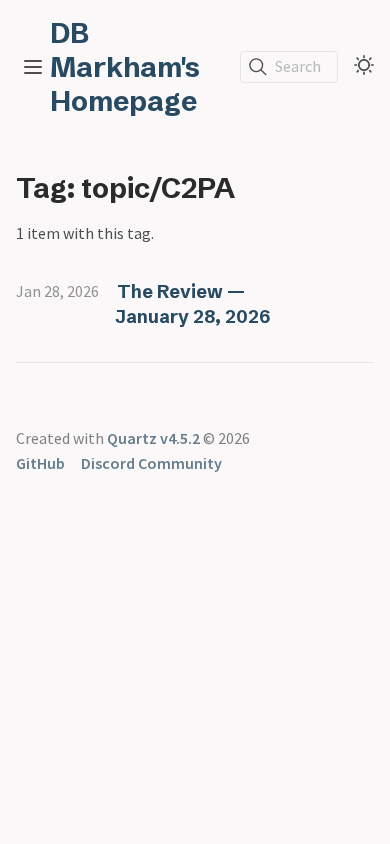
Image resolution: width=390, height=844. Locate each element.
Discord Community (151, 463)
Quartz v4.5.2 (153, 438)
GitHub (40, 463)
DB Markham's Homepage (125, 67)
